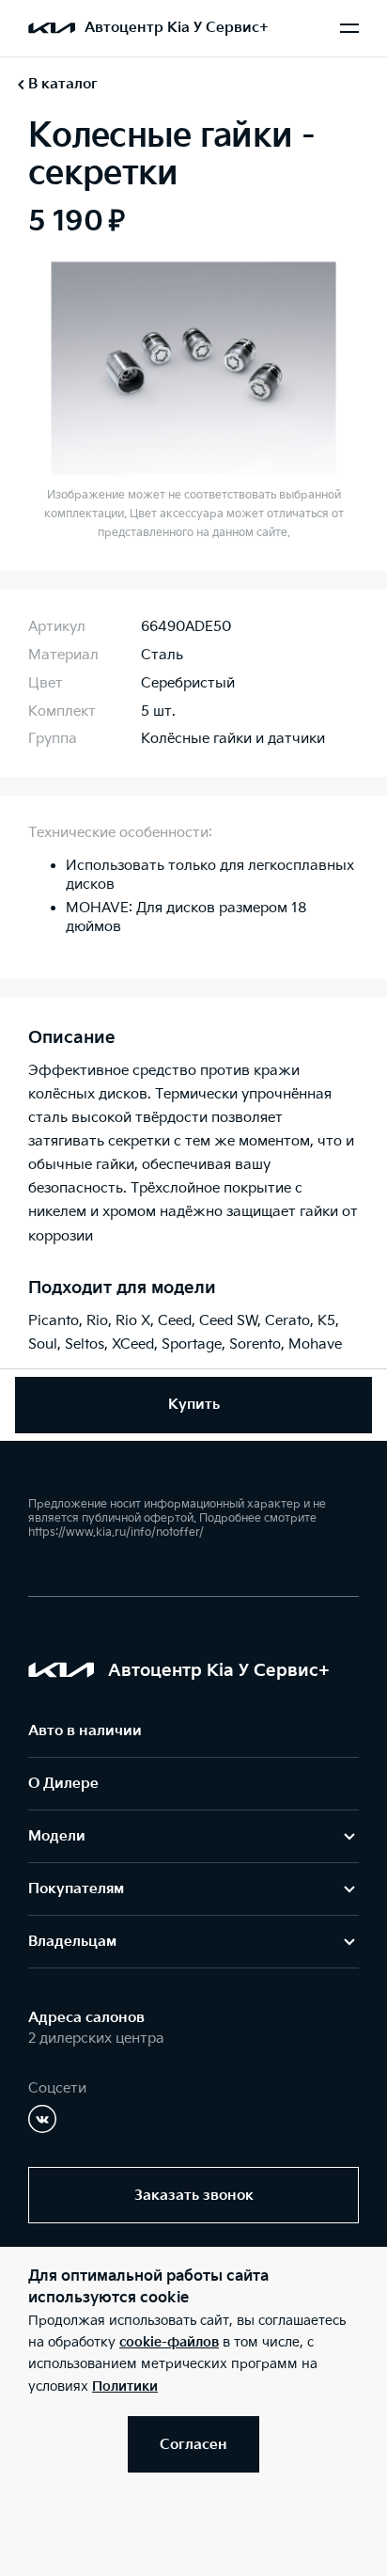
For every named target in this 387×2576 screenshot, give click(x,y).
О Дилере (63, 1784)
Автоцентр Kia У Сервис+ (177, 28)
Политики (125, 2386)
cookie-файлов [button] (169, 2342)
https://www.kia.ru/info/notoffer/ (116, 1533)
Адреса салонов (86, 2018)
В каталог (63, 84)
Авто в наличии (85, 1731)
